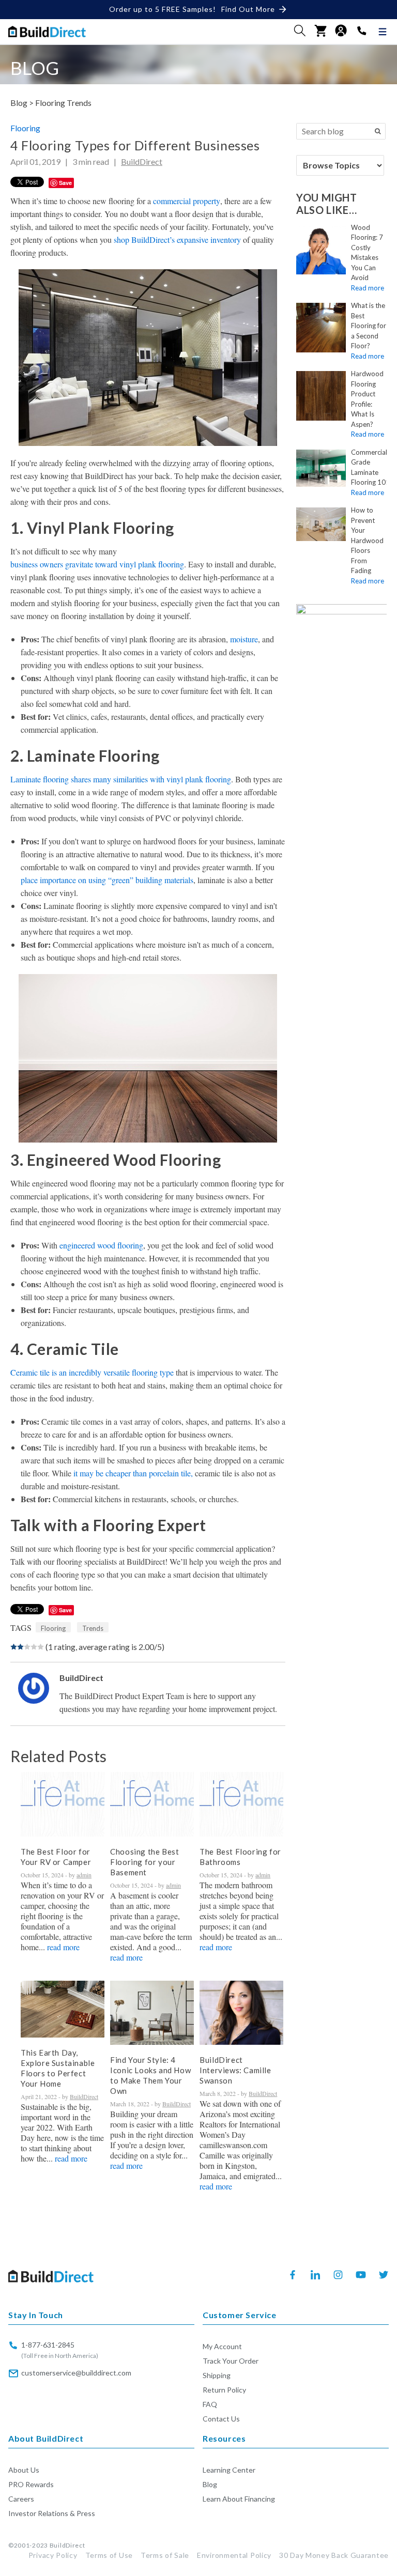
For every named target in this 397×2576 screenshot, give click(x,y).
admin (84, 1875)
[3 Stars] (27, 1647)
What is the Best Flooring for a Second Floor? (369, 326)
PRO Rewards (31, 2484)
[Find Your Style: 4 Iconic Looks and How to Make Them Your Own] (152, 2013)
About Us (24, 2470)
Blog (210, 2484)
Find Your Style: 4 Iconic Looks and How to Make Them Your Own (150, 2075)
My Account (222, 2346)
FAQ (210, 2404)
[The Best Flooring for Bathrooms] (241, 1804)
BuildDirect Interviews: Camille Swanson (235, 2070)
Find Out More (248, 9)
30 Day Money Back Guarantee (334, 2555)
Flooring (50, 103)
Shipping (217, 2375)
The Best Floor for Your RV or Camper (56, 1857)
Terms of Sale (165, 2555)
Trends (79, 103)
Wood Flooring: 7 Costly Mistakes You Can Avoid (367, 253)
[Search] (378, 131)
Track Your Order (231, 2361)
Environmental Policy (234, 2555)
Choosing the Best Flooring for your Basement (144, 1862)
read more (63, 1947)
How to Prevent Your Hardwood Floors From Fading (367, 540)
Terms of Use (109, 2555)
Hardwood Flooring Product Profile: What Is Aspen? (367, 399)
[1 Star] (14, 1647)
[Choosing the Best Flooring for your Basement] (152, 1804)
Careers (21, 2499)
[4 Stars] (34, 1647)
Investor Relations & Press (52, 2513)
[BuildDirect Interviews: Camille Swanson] (241, 2013)
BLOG (35, 68)
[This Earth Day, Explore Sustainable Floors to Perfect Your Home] (63, 2009)
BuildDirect (142, 161)
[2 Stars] (20, 1647)
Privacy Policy (53, 2555)
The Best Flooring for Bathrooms (240, 1857)
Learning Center (229, 2470)
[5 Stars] (41, 1647)
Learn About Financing (239, 2499)
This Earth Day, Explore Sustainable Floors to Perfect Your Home (58, 2068)
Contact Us (221, 2419)
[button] (300, 30)
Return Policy (224, 2390)
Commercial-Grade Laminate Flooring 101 (370, 467)
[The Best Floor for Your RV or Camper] (63, 1804)
